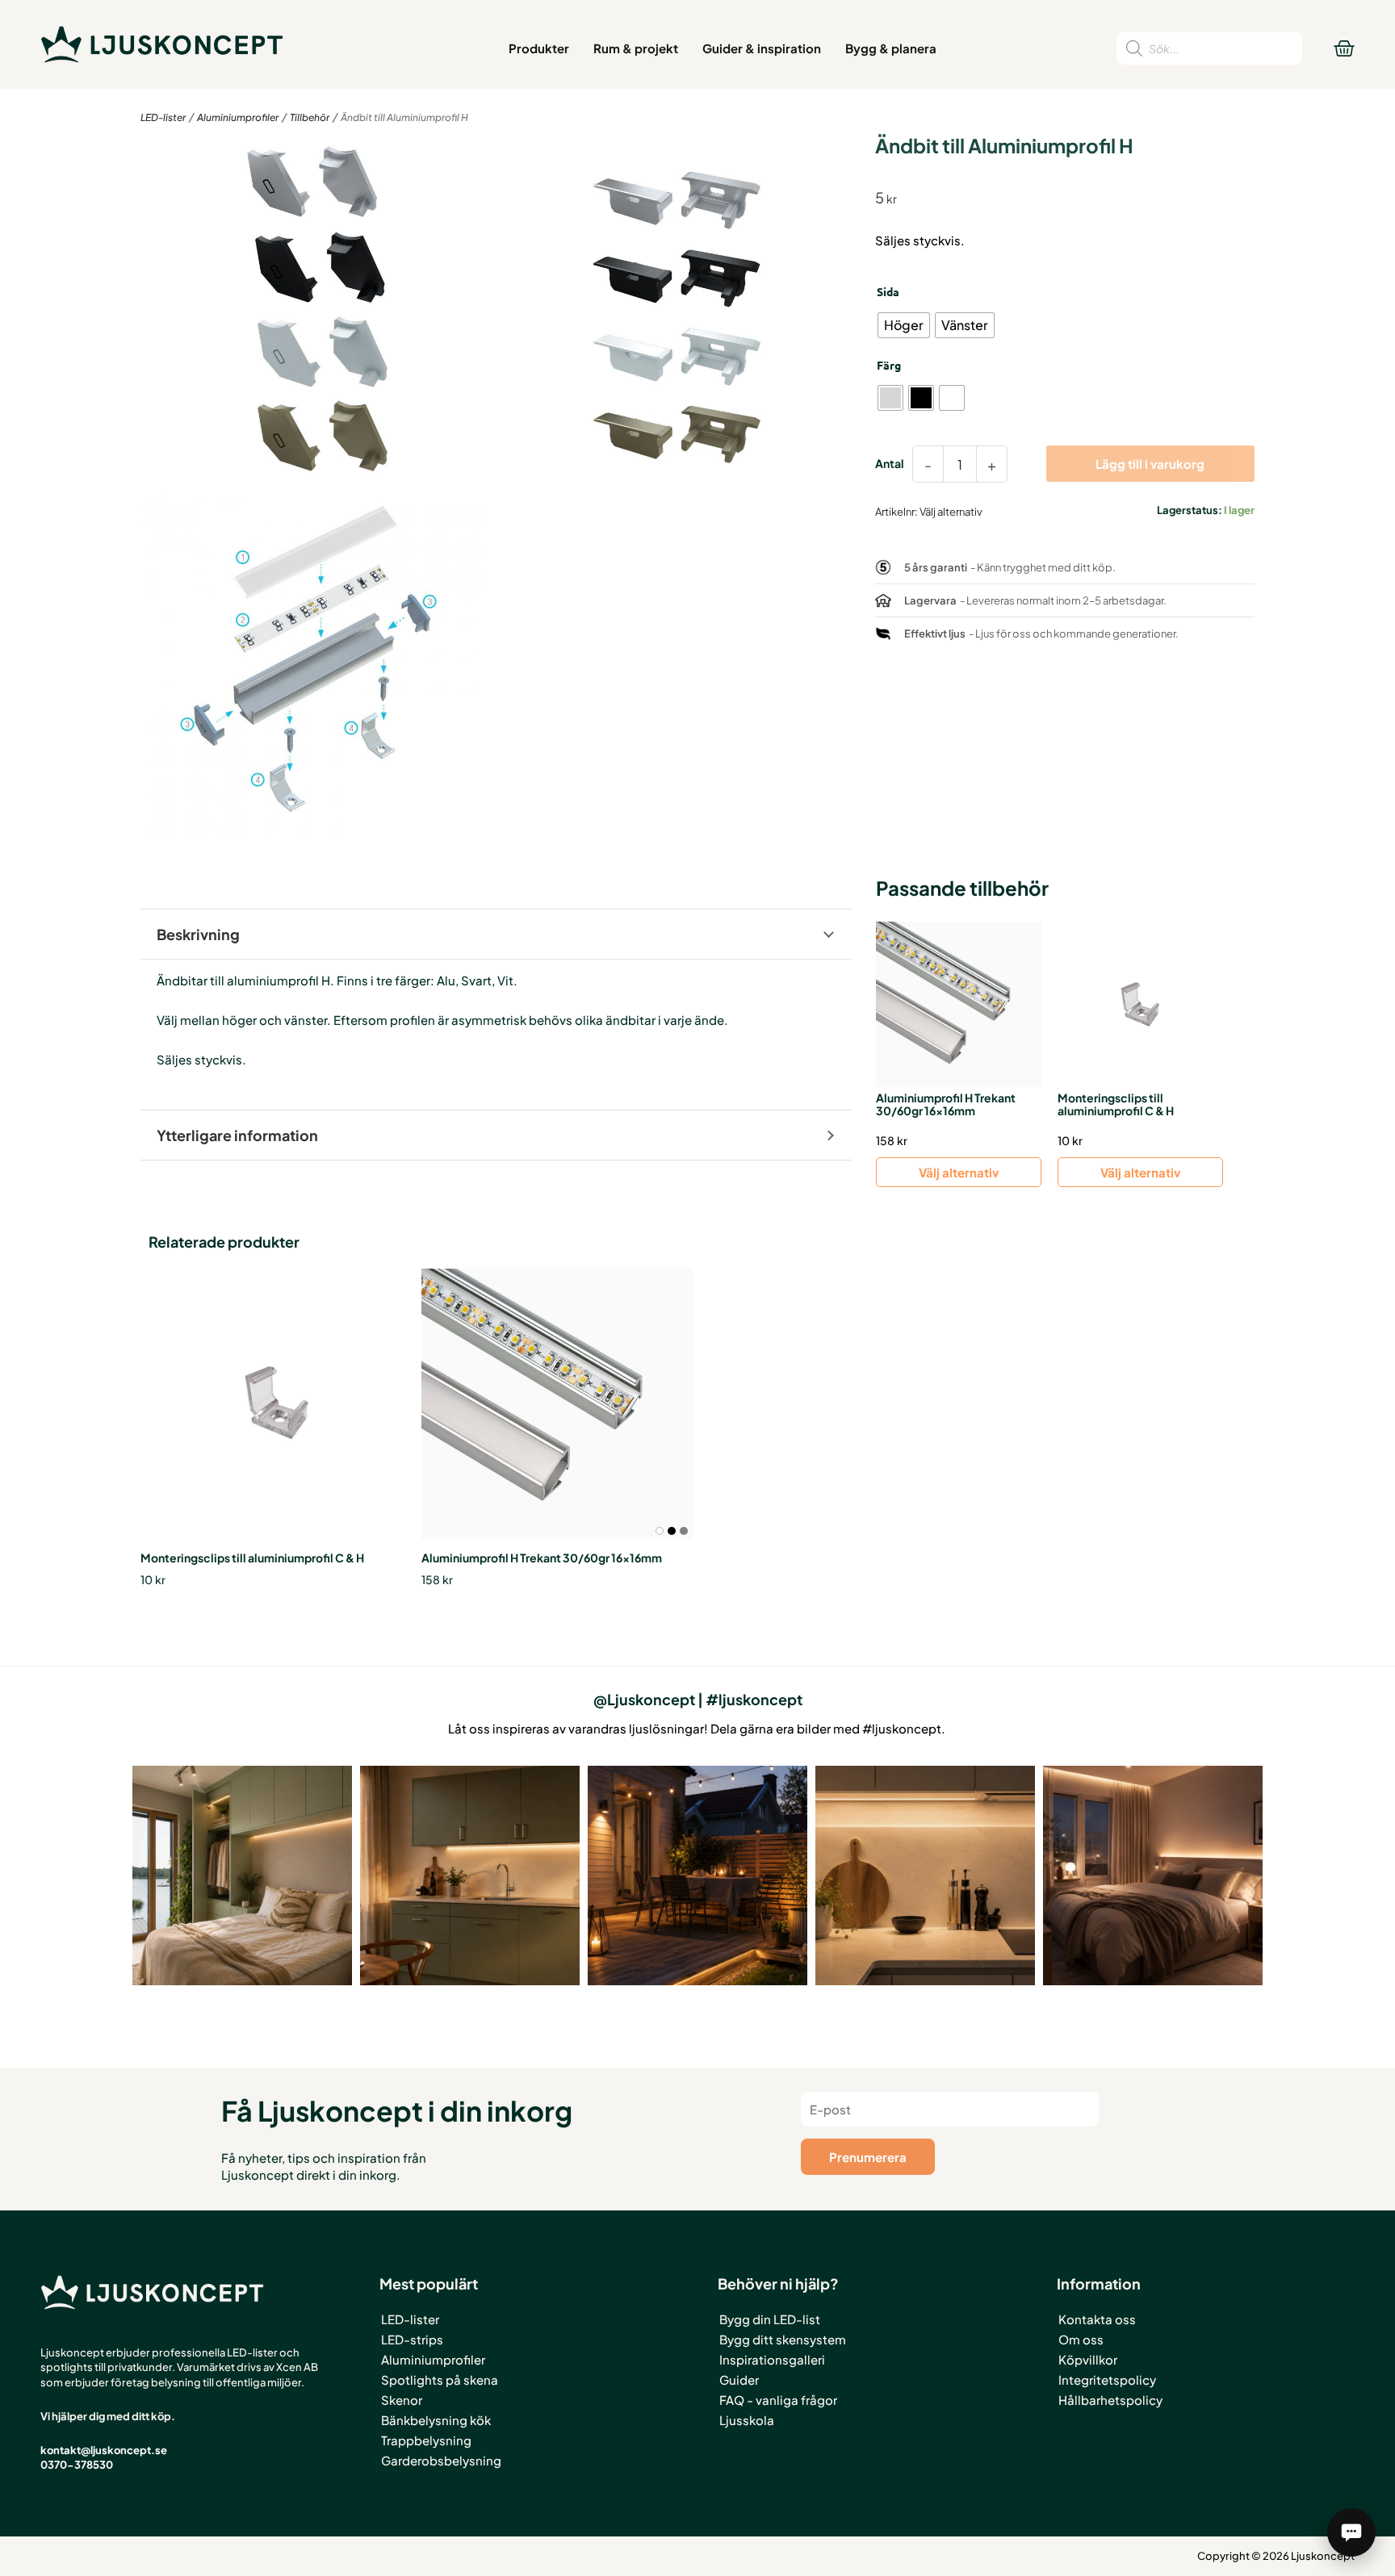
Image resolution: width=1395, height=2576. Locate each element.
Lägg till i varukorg (1150, 464)
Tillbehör (310, 117)
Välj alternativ (959, 1172)
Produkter (539, 48)
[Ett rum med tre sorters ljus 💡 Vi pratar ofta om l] (242, 1876)
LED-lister (163, 117)
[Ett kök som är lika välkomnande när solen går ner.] (470, 1876)
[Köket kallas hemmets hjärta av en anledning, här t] (925, 1876)
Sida (888, 291)
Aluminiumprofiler (238, 117)
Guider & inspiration (762, 48)
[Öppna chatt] (1351, 2532)
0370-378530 (77, 2465)
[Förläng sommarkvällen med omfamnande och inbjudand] (697, 1876)
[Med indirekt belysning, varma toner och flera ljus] (1153, 1876)
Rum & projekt (636, 48)
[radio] (904, 325)
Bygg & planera (891, 48)
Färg (889, 365)
